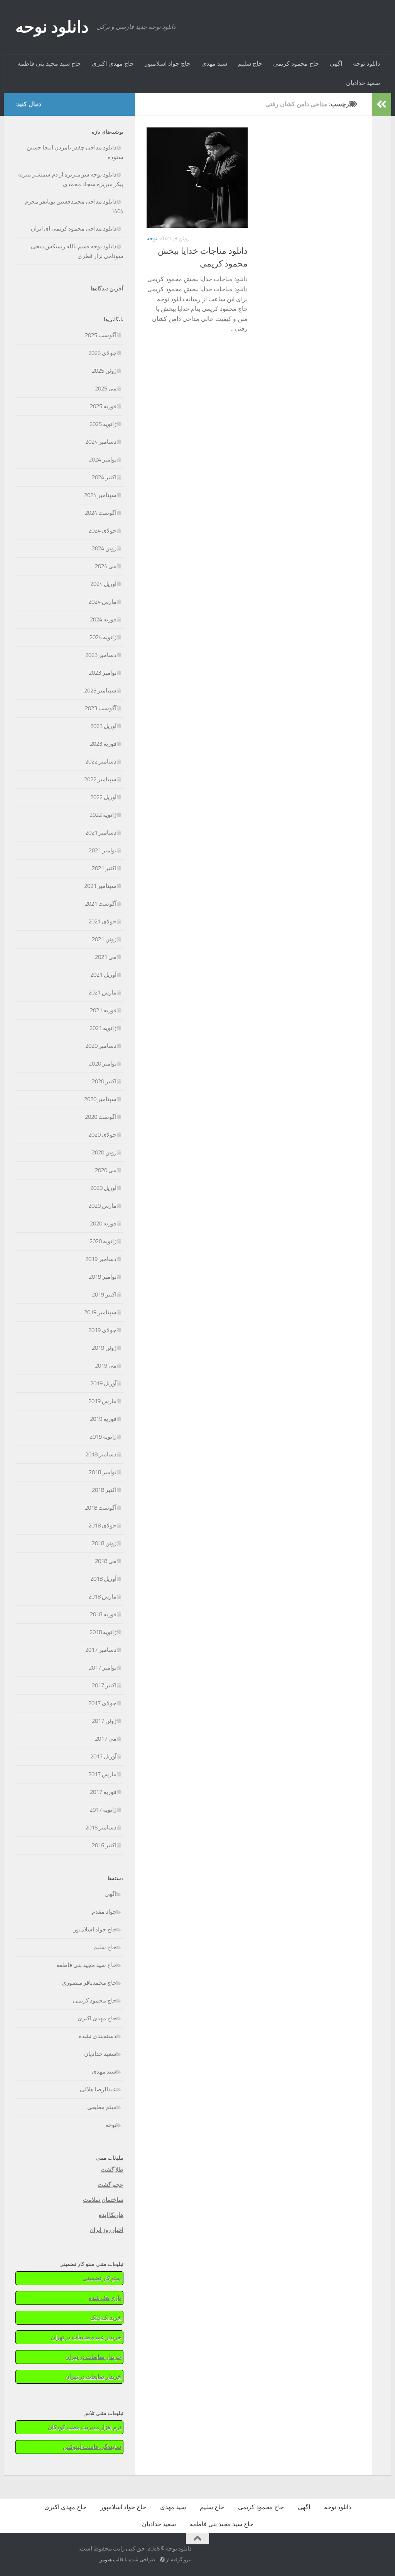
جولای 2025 (102, 353)
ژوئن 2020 (104, 1152)
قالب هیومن (111, 2560)
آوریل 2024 (103, 584)
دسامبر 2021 (101, 833)
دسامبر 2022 (101, 762)
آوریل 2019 (103, 1383)
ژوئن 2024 (104, 548)
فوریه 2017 (103, 1792)
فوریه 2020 (103, 1224)
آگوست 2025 (101, 335)
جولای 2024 (102, 531)
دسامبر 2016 (101, 1828)
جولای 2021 (102, 921)
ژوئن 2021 (104, 939)
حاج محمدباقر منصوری (89, 1983)
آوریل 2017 (103, 1756)
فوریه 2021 (103, 1010)
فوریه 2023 (103, 744)
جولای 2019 (102, 1330)
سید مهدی (214, 64)
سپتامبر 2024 (100, 495)
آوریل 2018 (103, 1579)
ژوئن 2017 (104, 1721)
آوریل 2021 (103, 975)
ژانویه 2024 (103, 637)
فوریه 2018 (103, 1614)
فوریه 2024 (103, 619)
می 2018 (106, 1561)
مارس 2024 (102, 602)
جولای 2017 (102, 1703)
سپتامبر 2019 (100, 1312)
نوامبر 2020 (103, 1064)
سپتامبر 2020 (100, 1099)
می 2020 (106, 1170)
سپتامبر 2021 (100, 886)
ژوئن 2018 (104, 1543)
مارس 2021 (102, 993)
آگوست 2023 (101, 708)
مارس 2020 (102, 1206)
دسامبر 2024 (101, 442)
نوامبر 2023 (103, 673)
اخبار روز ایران (106, 2230)
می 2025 (106, 389)
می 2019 (106, 1366)
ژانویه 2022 (103, 815)
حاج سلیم (250, 64)
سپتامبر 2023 (100, 691)
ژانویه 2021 (103, 1028)
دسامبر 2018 (101, 1454)
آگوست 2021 (101, 904)
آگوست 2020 (101, 1117)
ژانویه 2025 (103, 424)
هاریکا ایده (111, 2215)
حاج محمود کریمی (296, 64)
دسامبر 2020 (101, 1046)
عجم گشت (111, 2185)
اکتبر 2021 (104, 868)
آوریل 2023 (103, 726)
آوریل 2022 (103, 797)
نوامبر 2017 (103, 1668)
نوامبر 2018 (103, 1472)
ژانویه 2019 (103, 1437)
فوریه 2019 (103, 1419)
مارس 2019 (102, 1401)
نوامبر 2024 (103, 460)
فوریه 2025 (103, 406)
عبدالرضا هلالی (98, 2089)
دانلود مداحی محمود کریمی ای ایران (74, 229)
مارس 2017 (102, 1774)
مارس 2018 (102, 1597)
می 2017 (106, 1739)
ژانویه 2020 (103, 1241)
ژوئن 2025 (104, 371)
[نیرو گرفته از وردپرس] (162, 2560)
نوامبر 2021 (103, 850)
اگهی (336, 64)
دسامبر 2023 (101, 655)
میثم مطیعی (102, 2107)
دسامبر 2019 (101, 1259)
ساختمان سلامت (103, 2200)
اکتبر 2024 (104, 477)
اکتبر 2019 (104, 1295)
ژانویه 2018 (103, 1632)
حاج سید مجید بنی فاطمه (49, 64)
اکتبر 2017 (104, 1685)
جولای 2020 (102, 1135)
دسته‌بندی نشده (98, 2036)
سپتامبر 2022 (100, 779)
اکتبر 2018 (104, 1490)
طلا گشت (112, 2170)
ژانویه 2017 (103, 1810)
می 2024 (106, 566)
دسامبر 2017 (101, 1650)
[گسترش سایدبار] (381, 104)
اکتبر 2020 (104, 1081)
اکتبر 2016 (104, 1845)
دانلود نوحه (52, 27)
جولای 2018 (102, 1526)
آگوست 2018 (101, 1508)
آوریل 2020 (103, 1188)
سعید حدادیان (363, 83)
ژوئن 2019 (104, 1348)
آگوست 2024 (101, 513)
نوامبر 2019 (103, 1277)
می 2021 (106, 957)
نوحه (152, 238)
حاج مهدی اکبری (113, 64)
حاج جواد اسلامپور (168, 64)
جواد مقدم (104, 1912)
